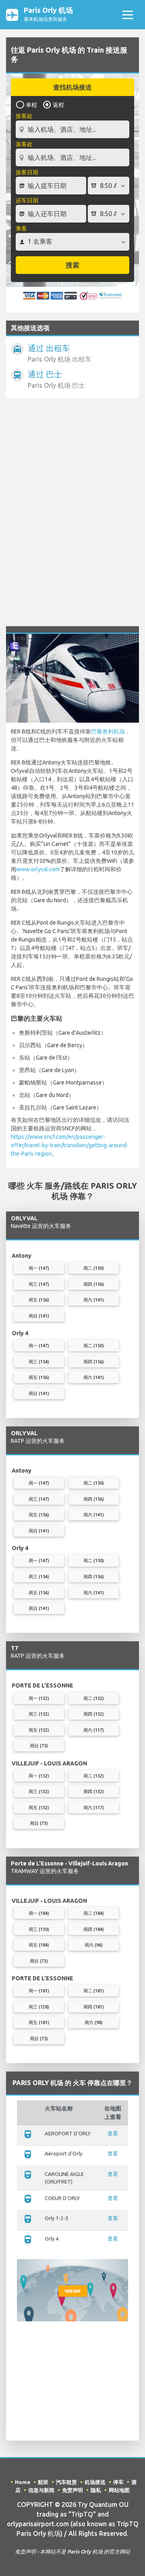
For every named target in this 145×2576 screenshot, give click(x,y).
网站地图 (119, 2490)
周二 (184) (94, 1913)
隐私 (96, 2490)
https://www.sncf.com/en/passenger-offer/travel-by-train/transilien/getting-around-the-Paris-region (70, 1145)
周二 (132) (94, 1698)
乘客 (21, 229)
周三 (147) (39, 1284)
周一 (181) (39, 1991)
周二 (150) (94, 1268)
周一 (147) (39, 1268)
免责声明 (72, 2490)
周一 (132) (39, 1698)
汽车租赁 (66, 2482)
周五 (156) (39, 1300)
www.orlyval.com (38, 869)
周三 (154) (39, 1362)
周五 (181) (39, 2022)
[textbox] (72, 129)
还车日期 (27, 200)
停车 (118, 2482)
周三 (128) (39, 2007)
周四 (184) (94, 1929)
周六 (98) (94, 2022)
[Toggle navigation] (127, 15)
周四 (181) (94, 2007)
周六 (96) (94, 1945)
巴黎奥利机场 (108, 731)
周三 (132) (39, 1714)
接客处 (24, 116)
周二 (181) (94, 1991)
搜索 (72, 265)
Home (23, 2482)
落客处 (24, 144)
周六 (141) (94, 1300)
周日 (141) (39, 1316)
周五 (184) (39, 1945)
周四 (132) (94, 1714)
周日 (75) (39, 1746)
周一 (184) (39, 1913)
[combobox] (72, 126)
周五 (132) (39, 1730)
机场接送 (95, 2482)
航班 (43, 2482)
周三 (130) (39, 1929)
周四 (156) (94, 1284)
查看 (113, 2133)
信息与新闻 (41, 2490)
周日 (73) (39, 1823)
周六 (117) (94, 1730)
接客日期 (27, 172)
